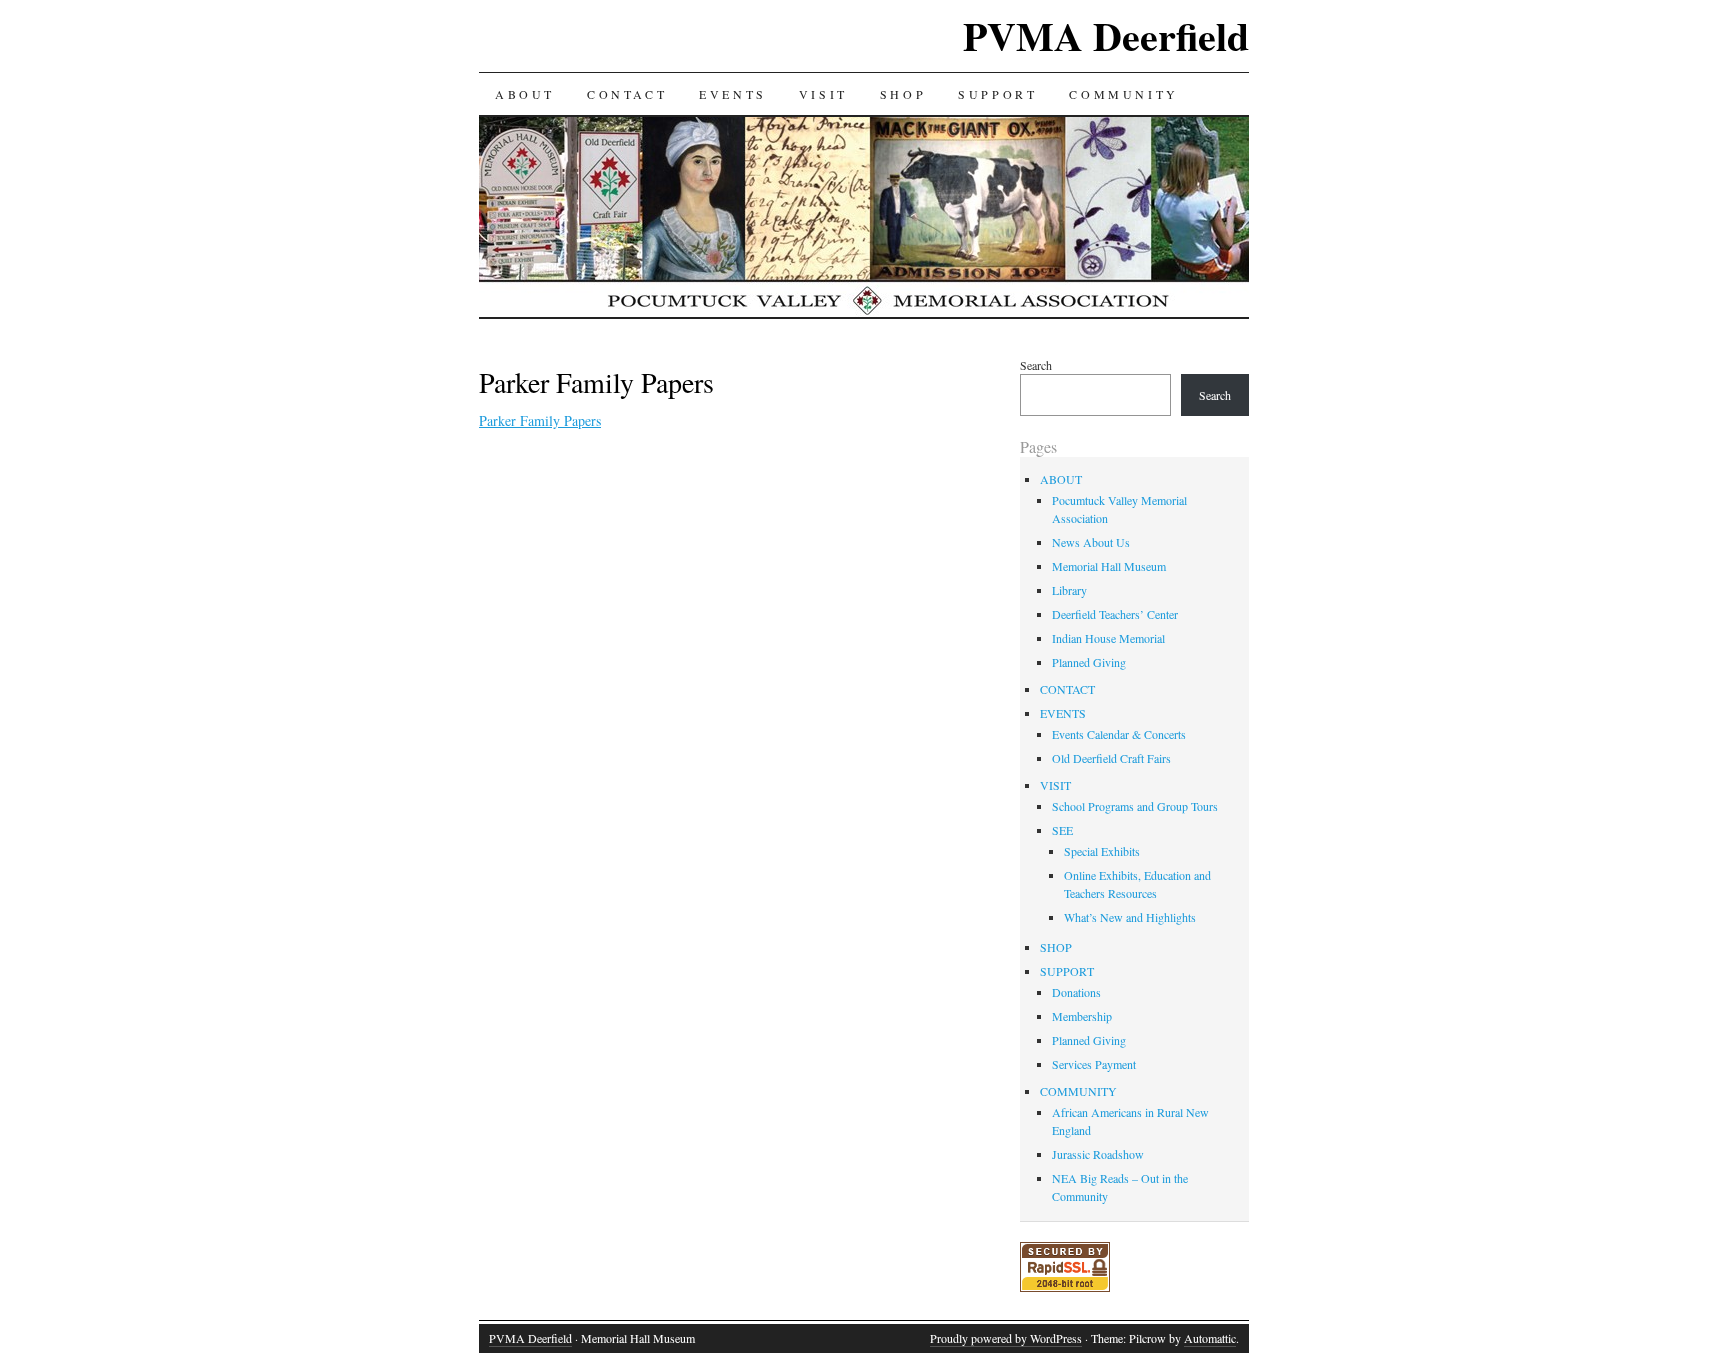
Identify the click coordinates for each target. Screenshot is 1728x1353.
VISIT (823, 94)
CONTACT (627, 94)
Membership (1082, 1016)
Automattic (1210, 1338)
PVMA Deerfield (1106, 35)
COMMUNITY (1123, 94)
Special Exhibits (1102, 851)
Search (1036, 365)
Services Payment (1094, 1064)
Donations (1076, 992)
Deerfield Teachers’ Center (1115, 614)
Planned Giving (1089, 662)
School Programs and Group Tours (1135, 806)
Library (1069, 590)
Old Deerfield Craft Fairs (1111, 758)
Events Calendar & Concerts (1119, 734)
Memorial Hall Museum (1109, 566)
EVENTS (733, 94)
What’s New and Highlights (1130, 917)
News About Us (1091, 542)
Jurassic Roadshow (1098, 1154)
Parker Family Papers (540, 420)
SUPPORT (997, 94)
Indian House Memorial (1108, 638)
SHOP (903, 94)
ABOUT (525, 94)
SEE (1062, 830)
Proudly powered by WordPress (1006, 1338)
